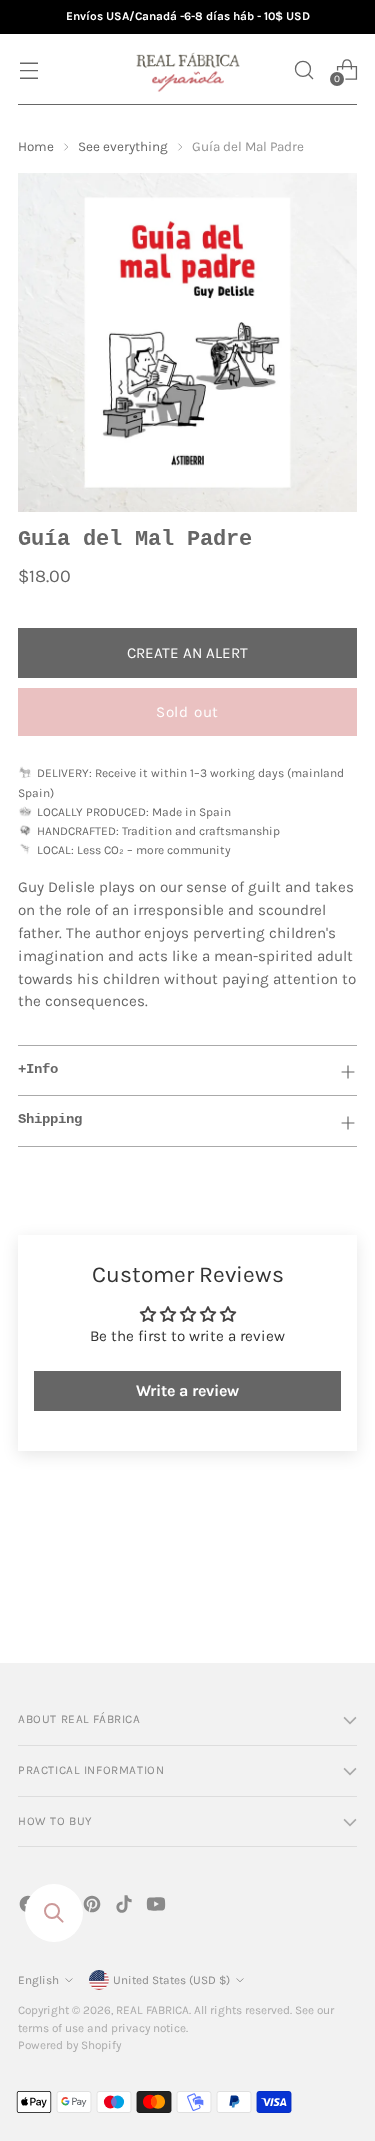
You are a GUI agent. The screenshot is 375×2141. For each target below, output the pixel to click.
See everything (123, 146)
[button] (303, 69)
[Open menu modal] (28, 69)
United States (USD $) (171, 1980)
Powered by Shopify (69, 2045)
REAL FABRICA (152, 2010)
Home (36, 146)
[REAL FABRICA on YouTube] (158, 1907)
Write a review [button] (187, 1390)
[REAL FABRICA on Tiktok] (126, 1907)
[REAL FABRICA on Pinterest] (94, 1907)
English (38, 1980)
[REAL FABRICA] (188, 69)
